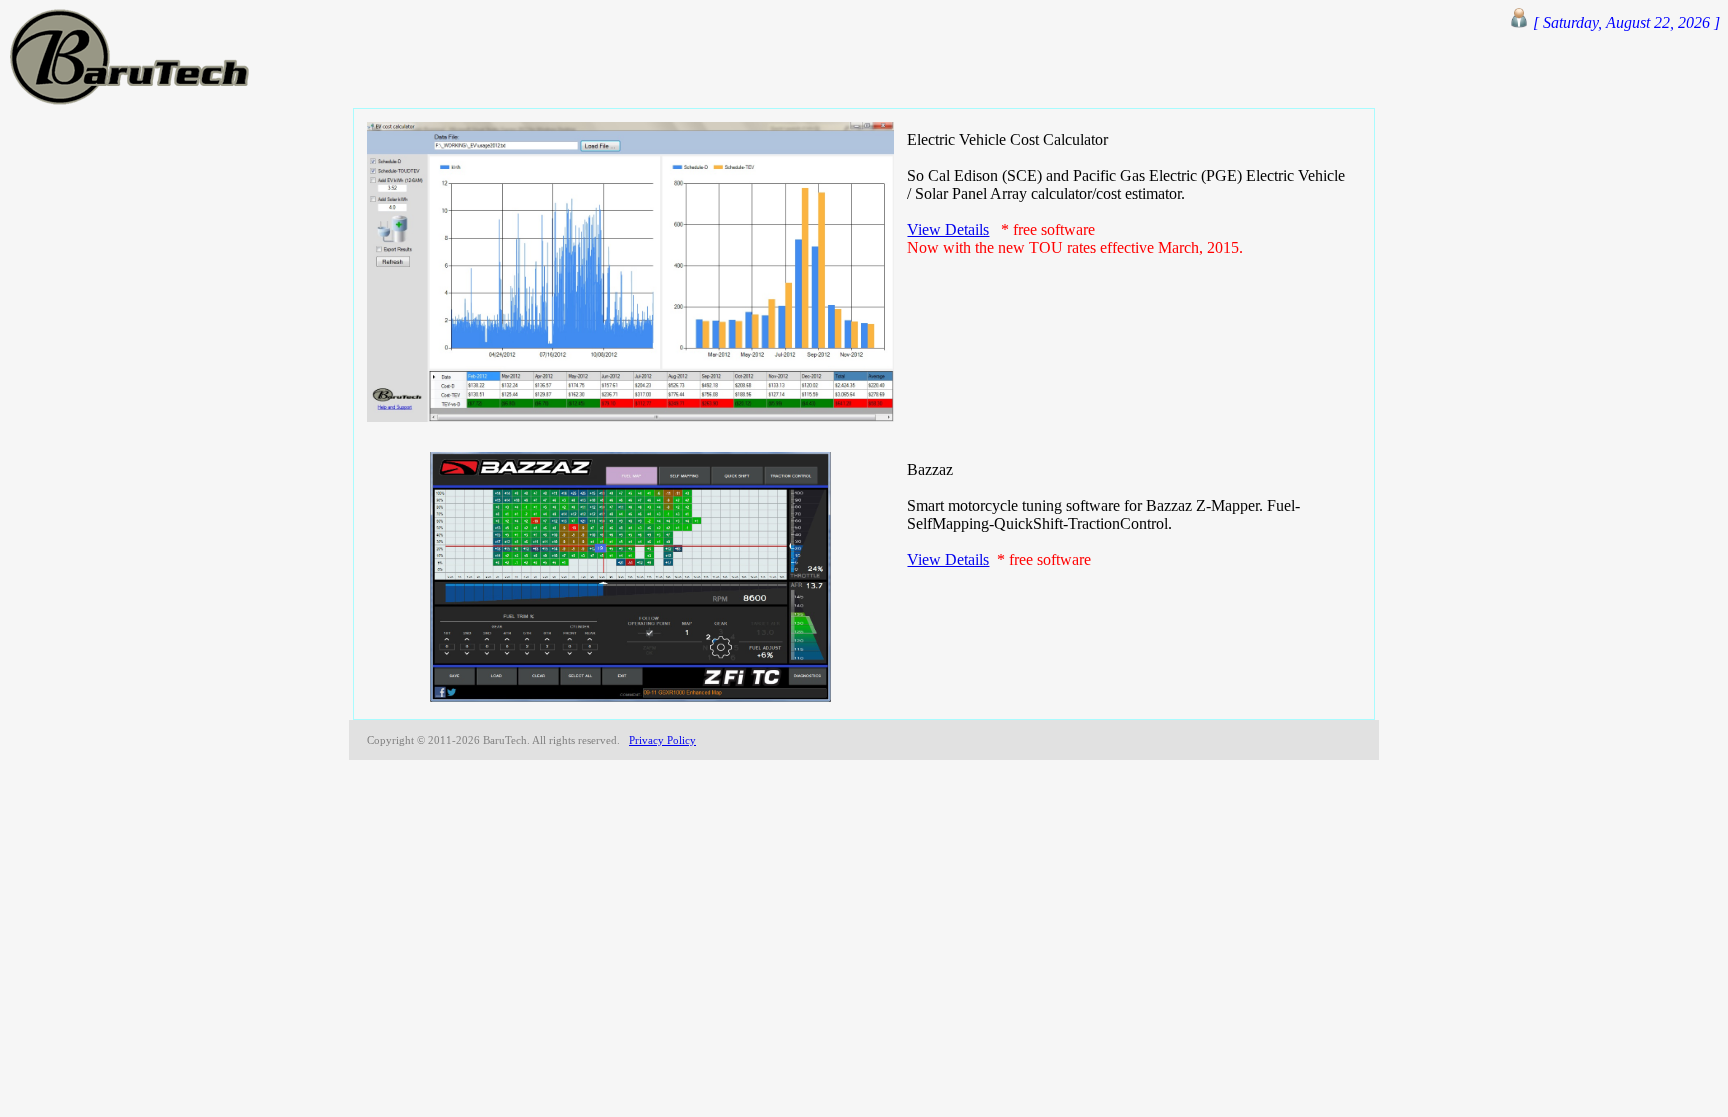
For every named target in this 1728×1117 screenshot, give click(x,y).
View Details (948, 229)
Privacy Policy (662, 740)
